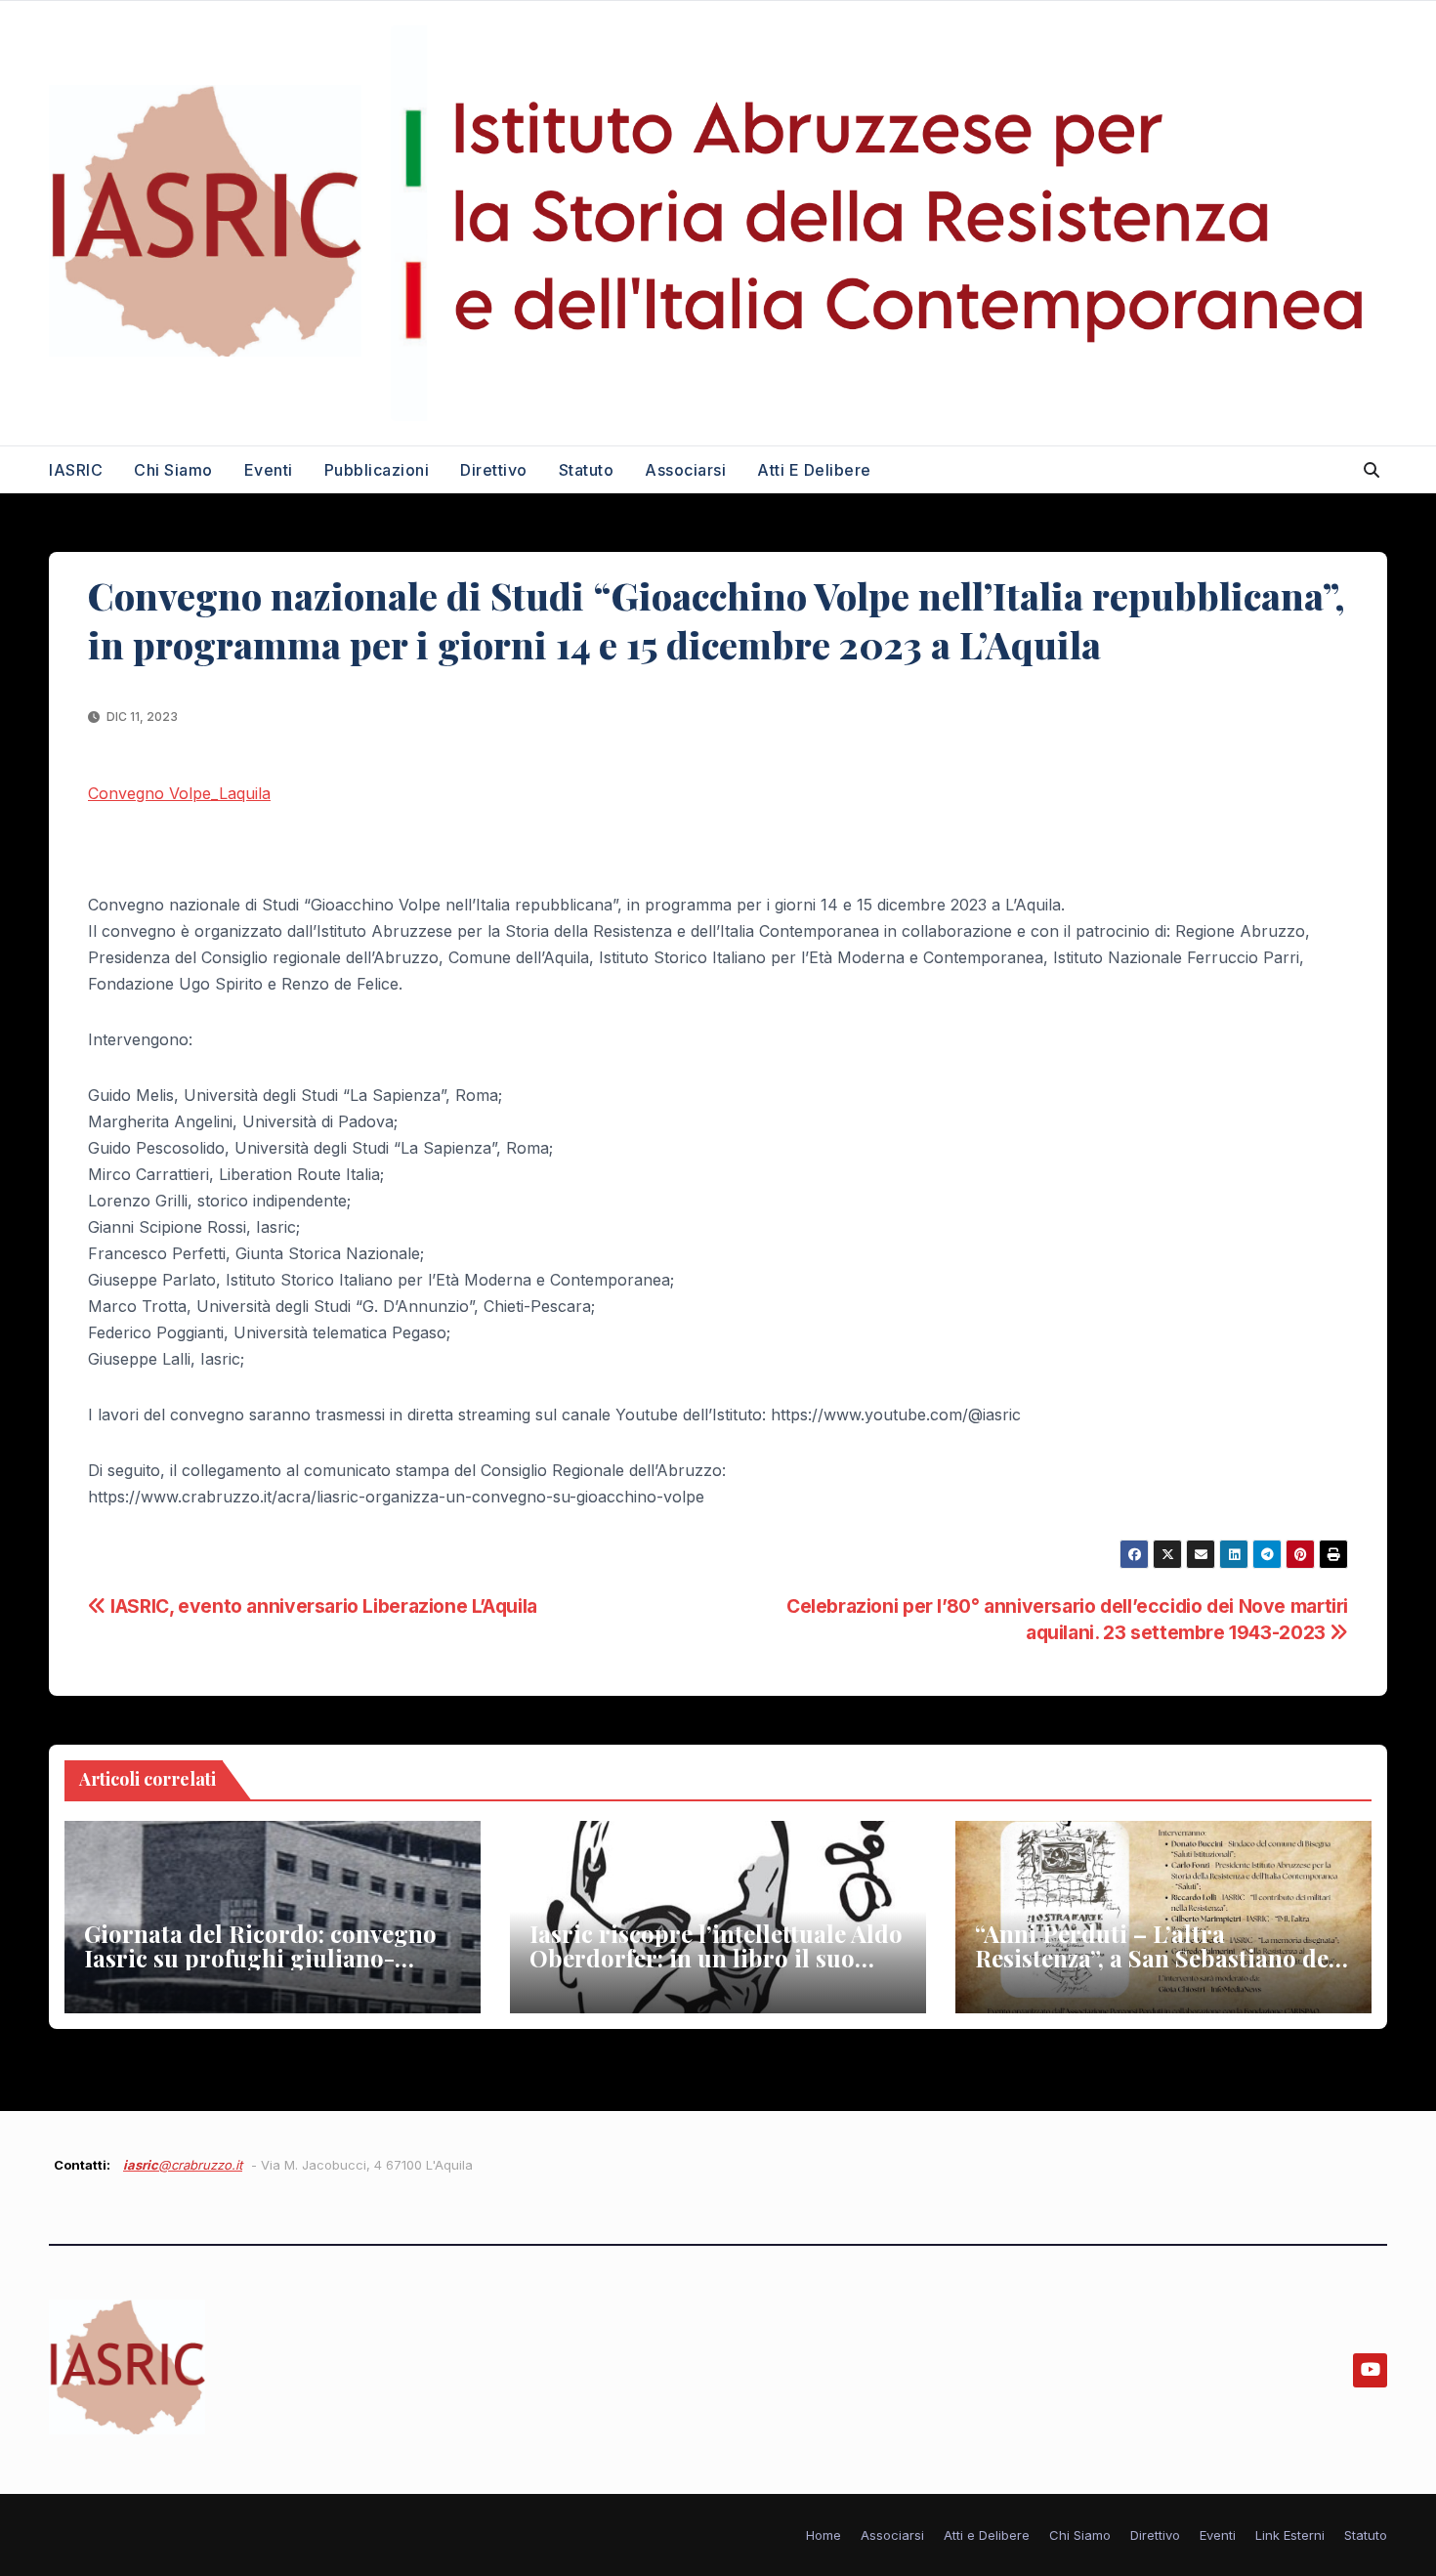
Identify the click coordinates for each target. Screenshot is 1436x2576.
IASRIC (76, 470)
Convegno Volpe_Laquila (179, 793)
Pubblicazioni (377, 470)
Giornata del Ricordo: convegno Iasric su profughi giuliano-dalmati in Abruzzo (260, 1958)
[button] (1372, 470)
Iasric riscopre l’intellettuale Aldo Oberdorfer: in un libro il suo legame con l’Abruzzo (716, 1958)
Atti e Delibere (814, 470)
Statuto (587, 470)
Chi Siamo (173, 470)
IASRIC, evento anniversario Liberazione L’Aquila (322, 1606)
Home (824, 2535)
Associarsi (685, 470)
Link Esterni (1290, 2535)
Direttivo (494, 470)
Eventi (269, 470)
